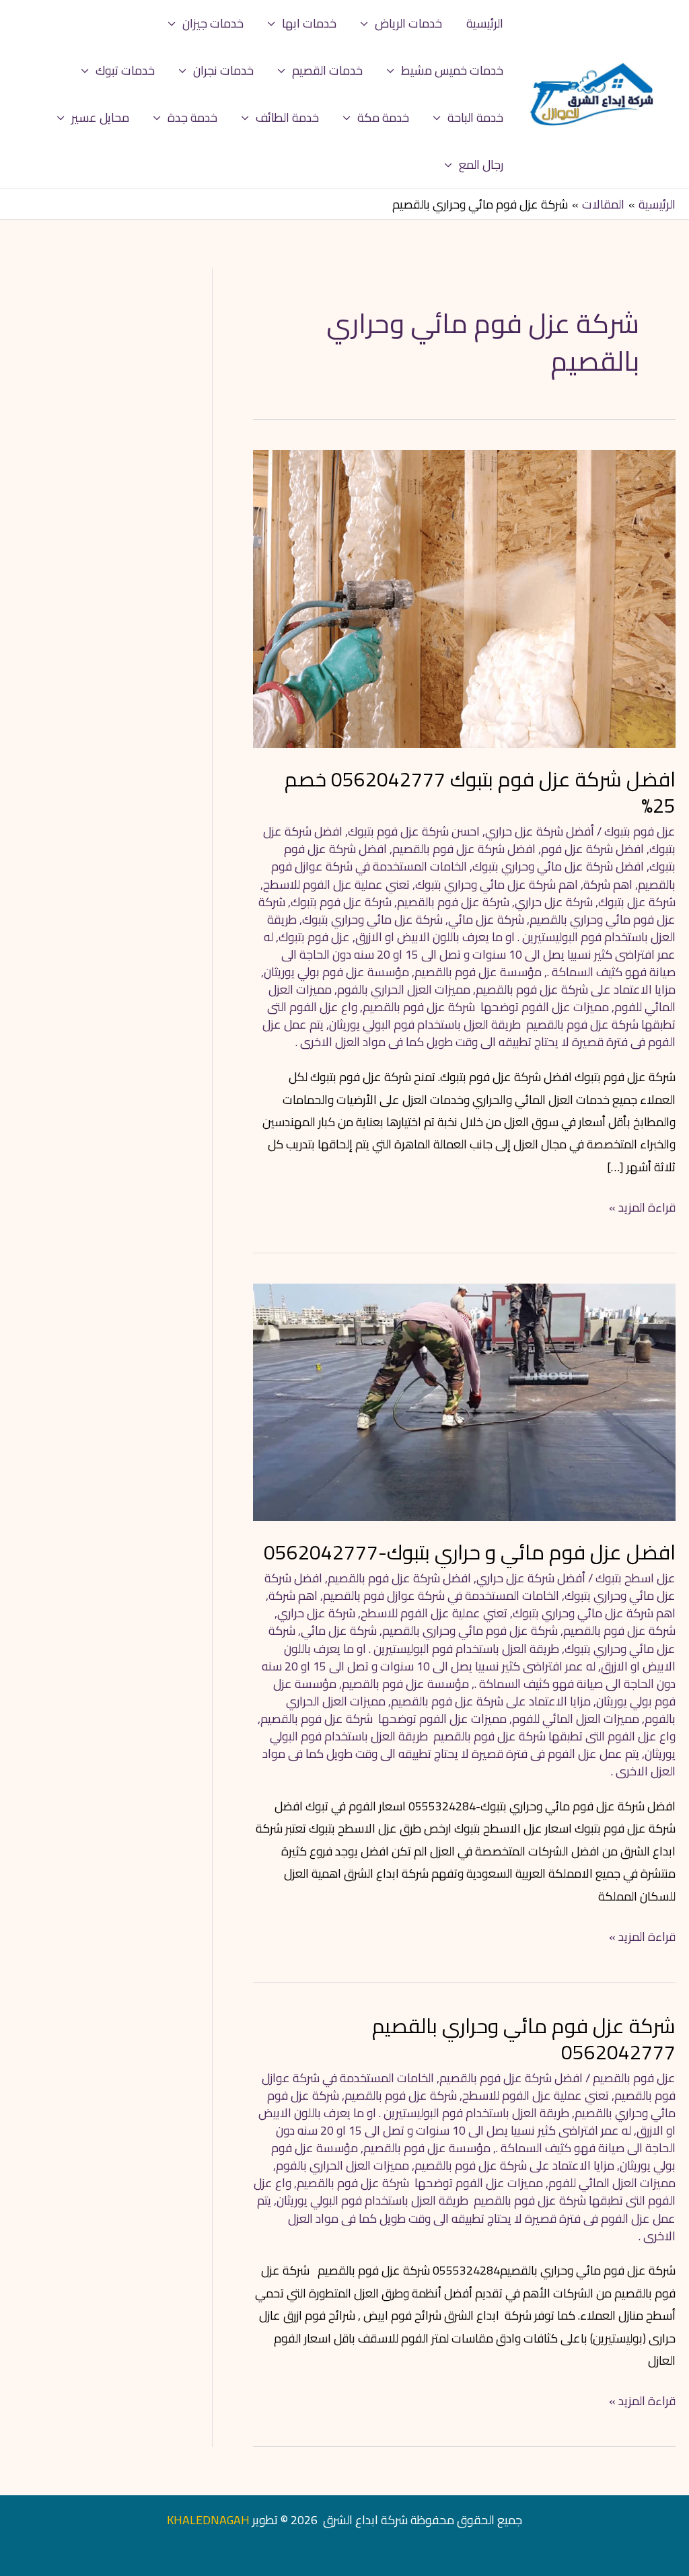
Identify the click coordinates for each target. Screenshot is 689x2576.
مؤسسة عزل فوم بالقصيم (478, 972)
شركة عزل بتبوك (637, 902)
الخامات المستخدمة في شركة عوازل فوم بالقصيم (441, 1595)
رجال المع (481, 164)
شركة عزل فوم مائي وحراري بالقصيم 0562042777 (524, 2039)
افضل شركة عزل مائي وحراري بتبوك (558, 866)
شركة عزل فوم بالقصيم (453, 902)
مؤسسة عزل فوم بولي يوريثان (336, 972)
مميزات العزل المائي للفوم (576, 1719)
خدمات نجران (223, 70)
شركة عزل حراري (554, 902)
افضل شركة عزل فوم (592, 849)
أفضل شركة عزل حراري (540, 831)
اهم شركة (608, 884)
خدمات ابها (309, 23)
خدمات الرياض (408, 23)
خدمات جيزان (213, 23)
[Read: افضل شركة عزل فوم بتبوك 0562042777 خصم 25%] (464, 598)
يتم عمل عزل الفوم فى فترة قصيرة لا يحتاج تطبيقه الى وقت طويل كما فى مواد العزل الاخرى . (469, 1033)
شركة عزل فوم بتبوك (341, 902)
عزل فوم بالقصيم (634, 2078)
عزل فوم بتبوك (640, 831)
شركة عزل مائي (486, 919)
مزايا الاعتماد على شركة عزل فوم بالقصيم (576, 989)
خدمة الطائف (287, 117)
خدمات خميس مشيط (452, 70)
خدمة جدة (192, 117)
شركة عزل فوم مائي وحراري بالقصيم (470, 1630)
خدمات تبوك (125, 70)
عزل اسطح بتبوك (636, 1578)
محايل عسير (100, 117)
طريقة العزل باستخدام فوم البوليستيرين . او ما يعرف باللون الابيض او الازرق (471, 928)
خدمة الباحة (475, 117)
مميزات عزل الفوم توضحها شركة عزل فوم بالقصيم (486, 1007)
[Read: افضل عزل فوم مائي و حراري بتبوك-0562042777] (464, 1401)
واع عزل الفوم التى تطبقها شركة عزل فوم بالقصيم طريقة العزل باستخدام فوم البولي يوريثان (471, 1016)
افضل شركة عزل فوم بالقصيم (464, 849)
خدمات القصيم (327, 70)
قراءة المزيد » (642, 1207)
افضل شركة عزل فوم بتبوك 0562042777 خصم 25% (480, 792)
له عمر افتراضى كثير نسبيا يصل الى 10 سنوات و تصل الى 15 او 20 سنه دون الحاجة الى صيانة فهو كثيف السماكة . (470, 954)
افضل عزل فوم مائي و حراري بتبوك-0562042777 (470, 1552)
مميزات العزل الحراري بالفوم (404, 989)
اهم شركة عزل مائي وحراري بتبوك (497, 884)
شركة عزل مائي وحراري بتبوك (372, 919)
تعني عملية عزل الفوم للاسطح (336, 884)
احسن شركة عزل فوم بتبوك (414, 831)
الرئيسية (485, 23)
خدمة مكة (383, 117)
